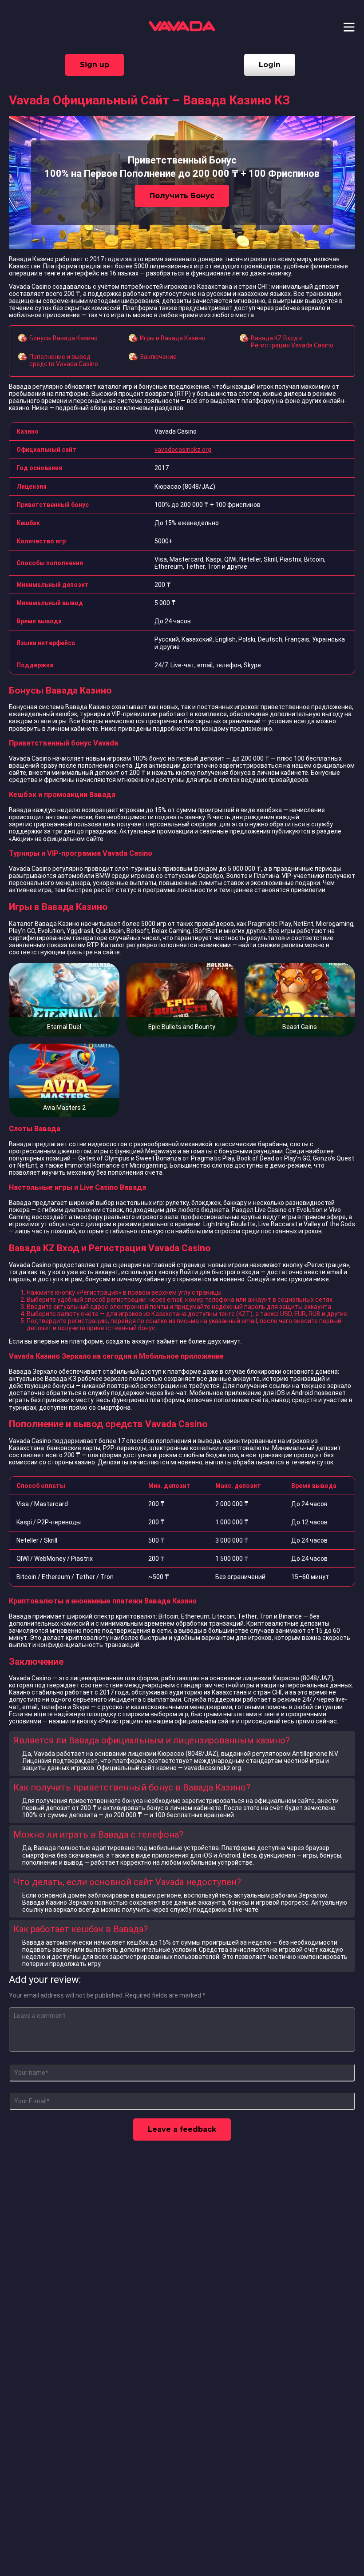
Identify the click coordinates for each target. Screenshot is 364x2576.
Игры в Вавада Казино (173, 338)
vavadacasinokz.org (183, 450)
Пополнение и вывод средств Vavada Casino (64, 360)
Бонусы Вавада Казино (63, 338)
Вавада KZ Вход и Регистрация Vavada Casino (292, 342)
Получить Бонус (182, 196)
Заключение (158, 357)
